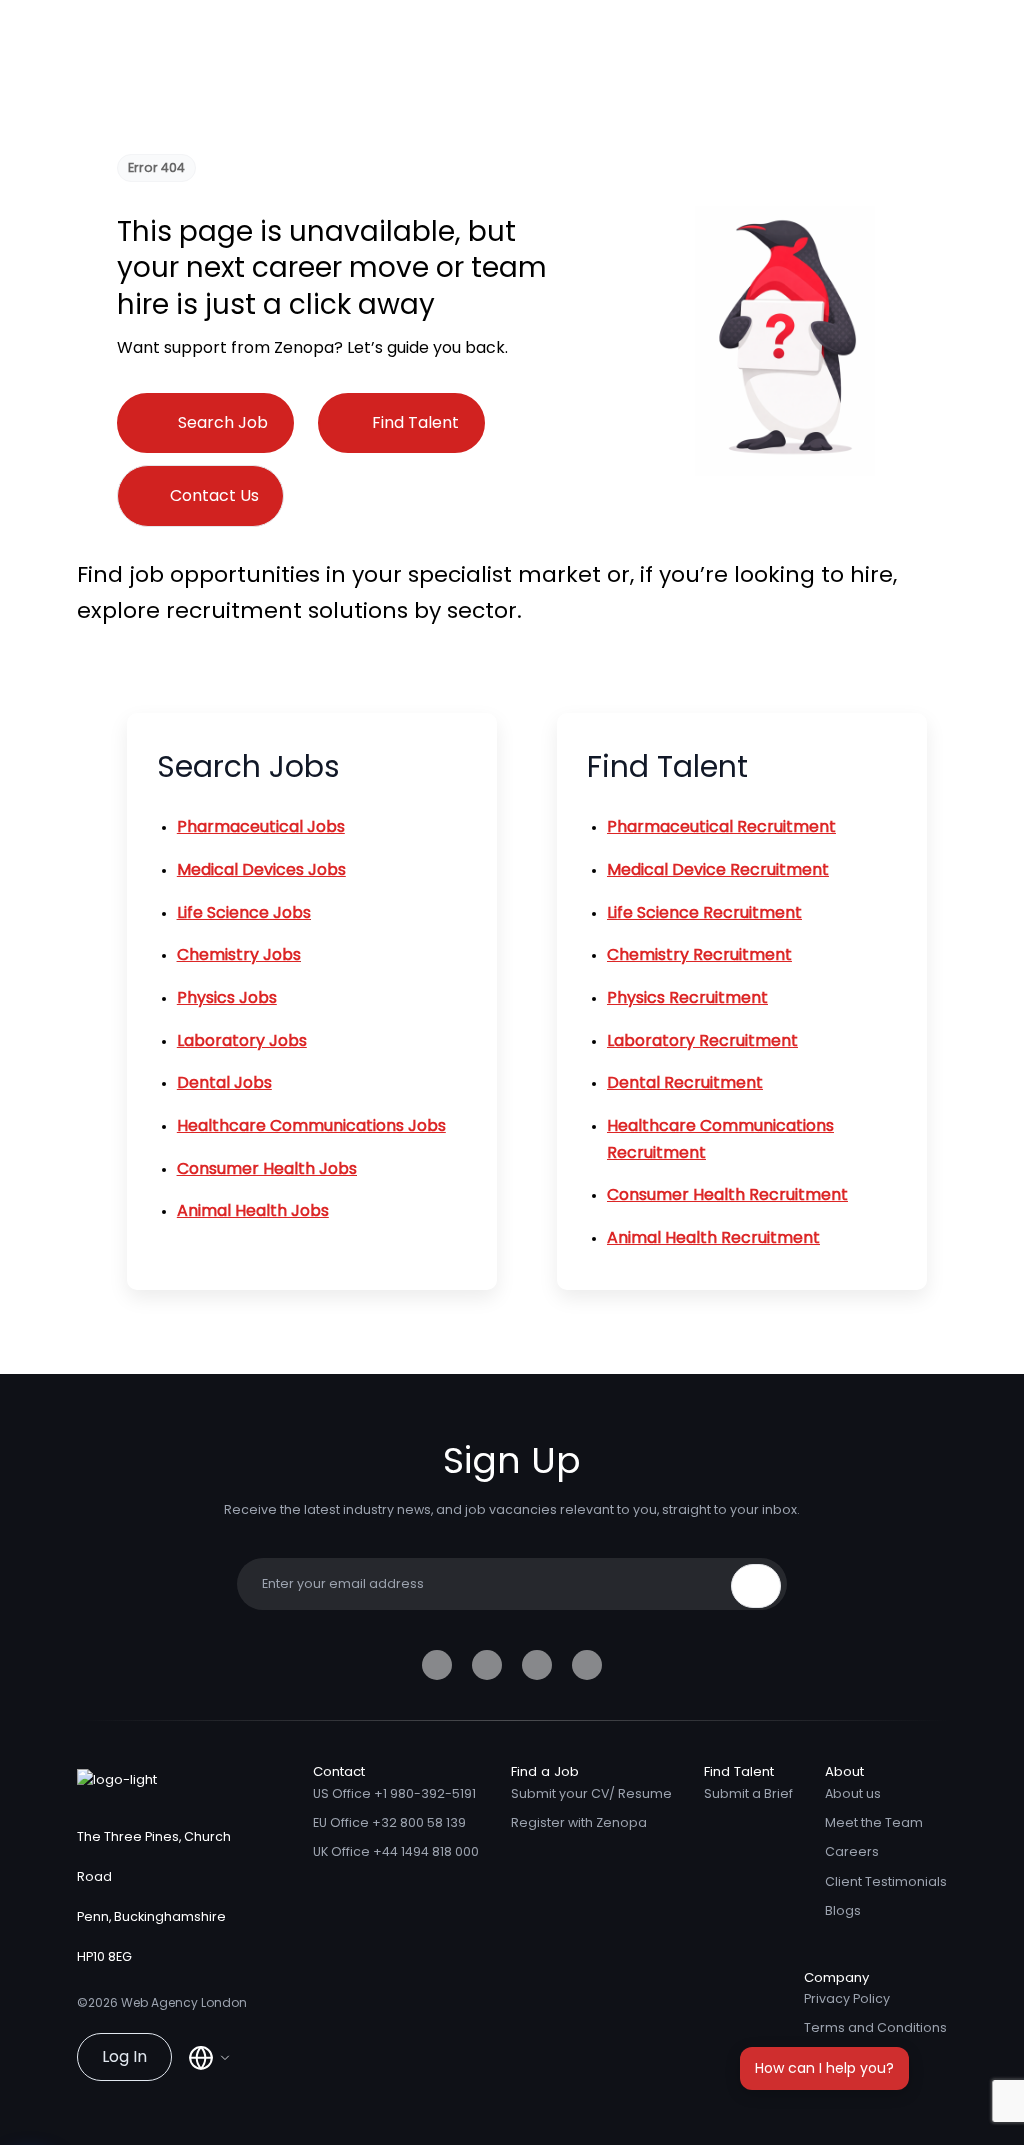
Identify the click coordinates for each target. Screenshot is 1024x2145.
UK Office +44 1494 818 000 (396, 1851)
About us (853, 1793)
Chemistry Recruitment (699, 954)
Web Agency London (184, 2002)
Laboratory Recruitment (702, 1040)
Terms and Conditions (875, 2027)
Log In (124, 2056)
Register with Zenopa (579, 1822)
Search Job (223, 422)
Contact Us (214, 495)
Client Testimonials (886, 1881)
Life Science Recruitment (704, 912)
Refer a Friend (849, 2057)
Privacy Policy (847, 1998)
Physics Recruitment (687, 997)
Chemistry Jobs (239, 954)
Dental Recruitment (685, 1082)
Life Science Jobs (244, 912)
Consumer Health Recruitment (727, 1194)
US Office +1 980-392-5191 (394, 1793)
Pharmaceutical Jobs (261, 826)
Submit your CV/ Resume (591, 1793)
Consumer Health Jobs (267, 1168)
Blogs (843, 1910)
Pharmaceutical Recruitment (721, 826)
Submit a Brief (748, 1793)
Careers (852, 1851)
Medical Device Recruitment (718, 869)
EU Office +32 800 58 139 (389, 1822)
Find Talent (415, 422)
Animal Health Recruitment (713, 1237)
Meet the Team (874, 1822)
